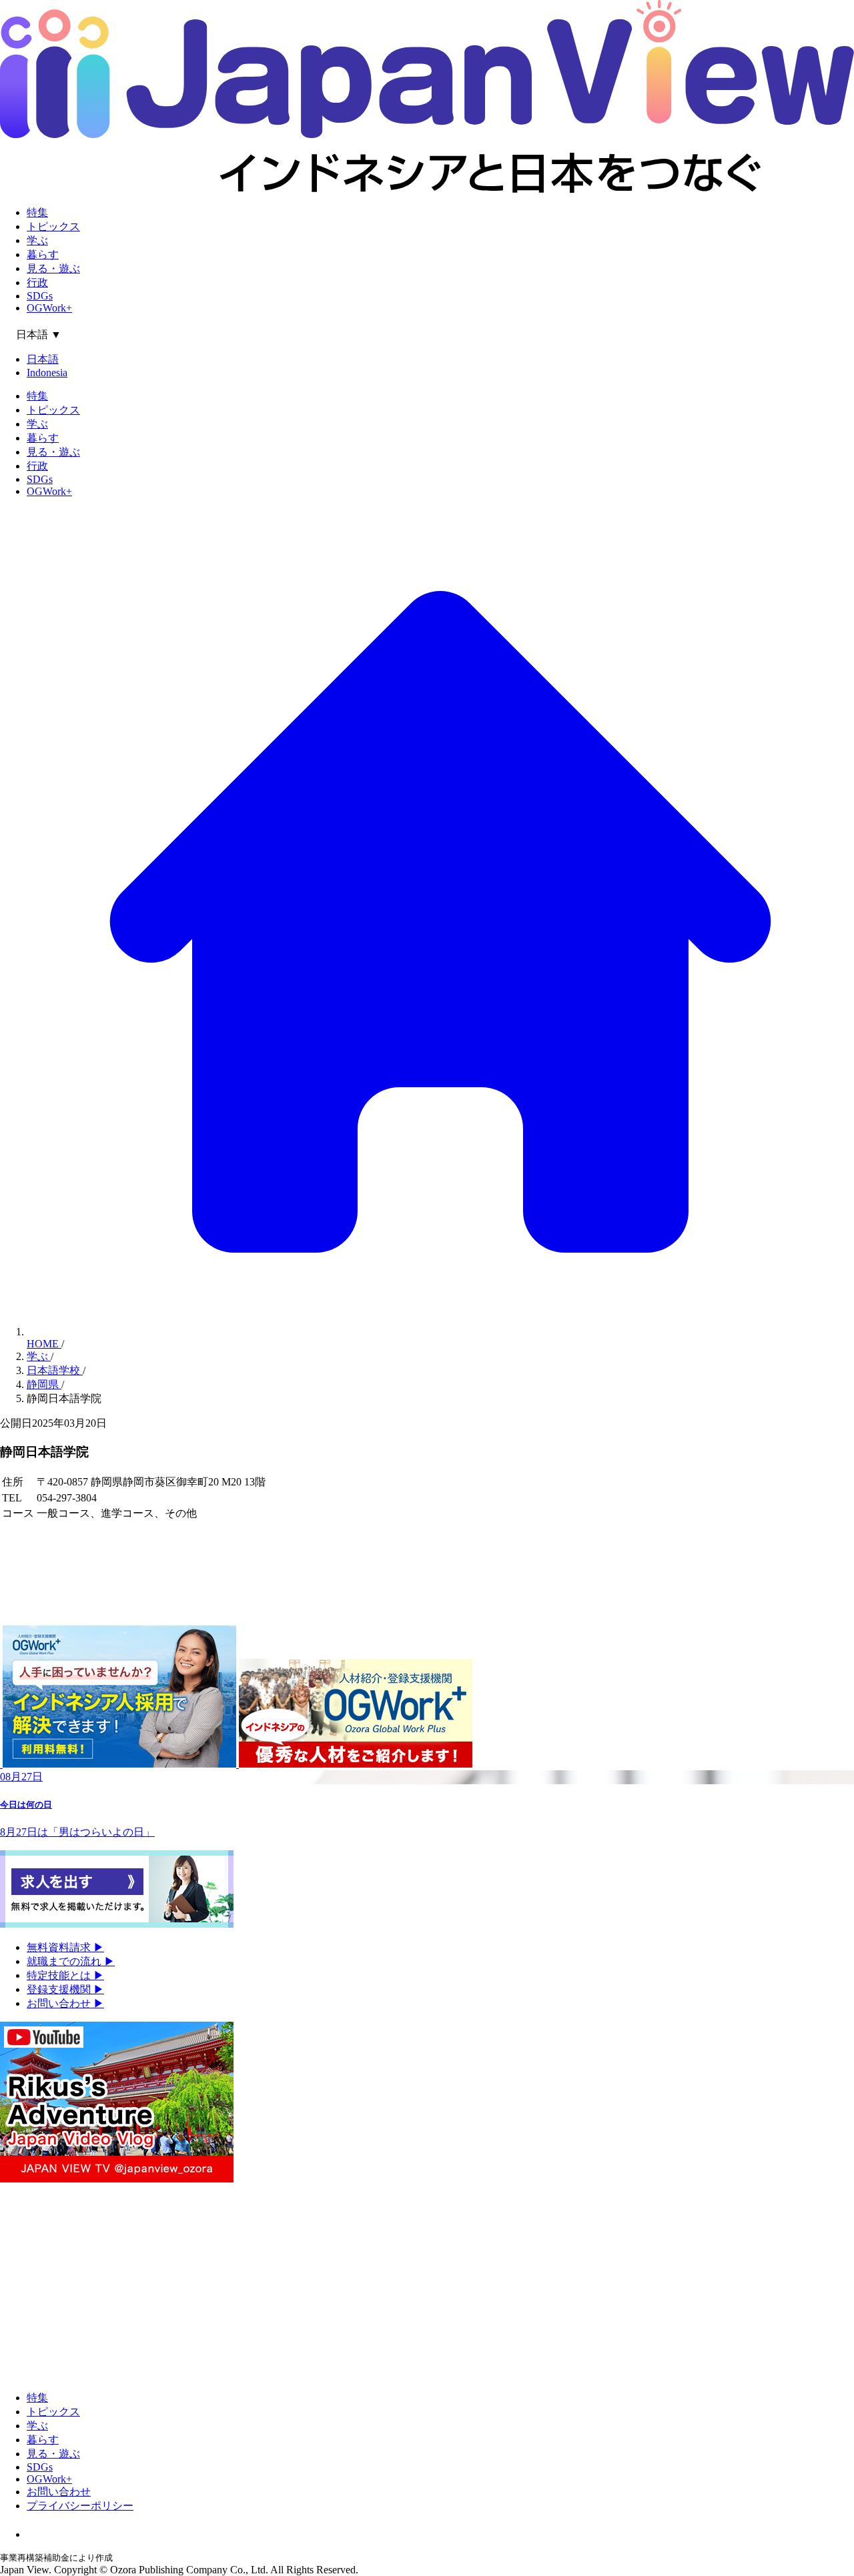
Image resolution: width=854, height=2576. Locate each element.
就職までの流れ (71, 1961)
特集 (37, 212)
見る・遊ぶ (53, 268)
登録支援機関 (65, 1989)
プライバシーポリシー (80, 2506)
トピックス (53, 226)
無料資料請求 (65, 1947)
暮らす (43, 254)
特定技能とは (65, 1975)
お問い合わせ (65, 2003)
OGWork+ (49, 308)
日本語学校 (55, 1370)
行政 (37, 282)
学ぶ (37, 240)
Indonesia (47, 373)
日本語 (43, 359)
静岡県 (44, 1384)
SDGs (40, 296)
